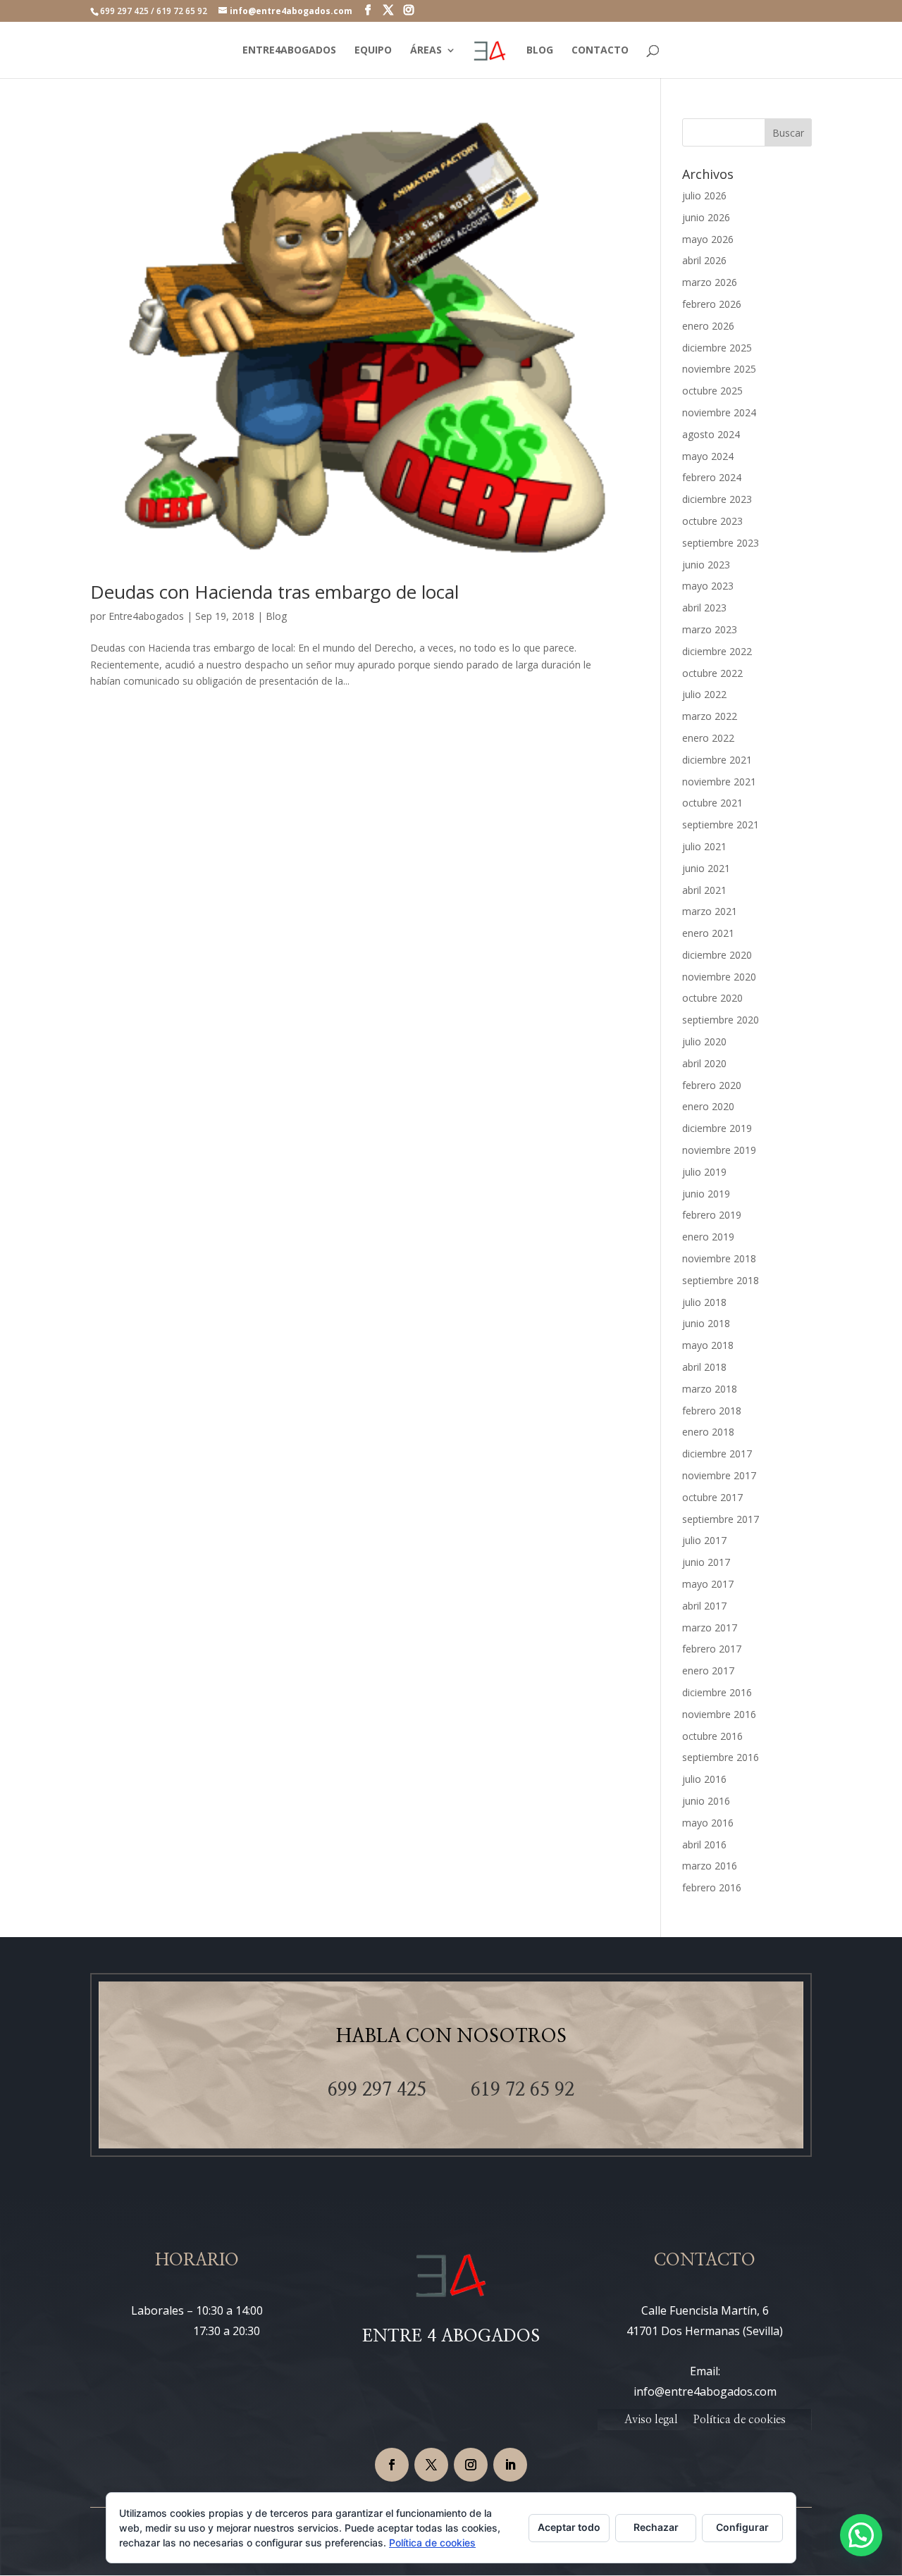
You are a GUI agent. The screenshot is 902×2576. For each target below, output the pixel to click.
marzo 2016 (710, 1866)
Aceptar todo (569, 2527)
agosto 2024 (711, 434)
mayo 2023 (708, 586)
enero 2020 (708, 1106)
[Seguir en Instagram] (471, 2465)
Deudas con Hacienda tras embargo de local (274, 592)
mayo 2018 (708, 1345)
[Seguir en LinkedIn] (510, 2465)
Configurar (742, 2527)
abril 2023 (704, 608)
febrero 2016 (712, 1887)
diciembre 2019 (717, 1128)
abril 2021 (704, 890)
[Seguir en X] (431, 2465)
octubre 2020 (712, 998)
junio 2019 (706, 1194)
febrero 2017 (712, 1649)
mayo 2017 (708, 1584)
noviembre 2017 (719, 1475)
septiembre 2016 (721, 1757)
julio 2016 (704, 1779)
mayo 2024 (708, 456)
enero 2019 (708, 1237)
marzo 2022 (710, 716)
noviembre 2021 (719, 782)
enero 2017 (708, 1670)
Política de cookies (740, 2420)
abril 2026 (704, 260)
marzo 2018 (710, 1389)
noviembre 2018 (719, 1258)
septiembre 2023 (721, 543)
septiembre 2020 (721, 1020)
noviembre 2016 (719, 1714)
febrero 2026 (712, 304)
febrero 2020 (712, 1085)
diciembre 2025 (717, 348)
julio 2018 (704, 1302)
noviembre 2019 (719, 1150)
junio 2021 (706, 868)
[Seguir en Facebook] (392, 2465)
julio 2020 (704, 1041)
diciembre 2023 (717, 499)
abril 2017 (704, 1606)
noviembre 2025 (719, 369)
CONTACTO (600, 51)
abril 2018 (704, 1367)
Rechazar (656, 2527)
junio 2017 (706, 1562)
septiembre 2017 (721, 1519)
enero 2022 (708, 738)
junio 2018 (706, 1323)
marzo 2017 (710, 1628)
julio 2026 (704, 195)
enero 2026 (708, 326)
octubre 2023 (712, 521)
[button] (861, 2535)
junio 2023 (706, 565)
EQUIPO (373, 51)
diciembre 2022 (717, 651)
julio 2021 (704, 846)
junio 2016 (706, 1801)
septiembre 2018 (721, 1280)
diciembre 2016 (717, 1692)
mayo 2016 (708, 1823)
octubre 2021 (712, 803)
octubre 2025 (712, 391)
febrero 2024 (712, 477)
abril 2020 (704, 1063)
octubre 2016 (712, 1736)
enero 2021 (708, 933)
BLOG (540, 51)
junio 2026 (706, 217)
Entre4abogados (146, 616)
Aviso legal (651, 2420)
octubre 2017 (712, 1497)
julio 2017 (704, 1540)
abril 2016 (704, 1844)
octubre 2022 (712, 673)
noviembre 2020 (719, 977)
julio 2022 (704, 694)
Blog (276, 616)
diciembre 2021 (717, 760)
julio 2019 (704, 1172)
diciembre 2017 (717, 1454)
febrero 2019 (712, 1215)
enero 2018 (708, 1432)
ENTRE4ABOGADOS (289, 51)
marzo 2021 (710, 911)
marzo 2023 (710, 629)
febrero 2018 (712, 1411)
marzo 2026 (710, 282)
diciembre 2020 (717, 955)
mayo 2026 (708, 239)
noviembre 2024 (719, 412)
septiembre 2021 (721, 825)
